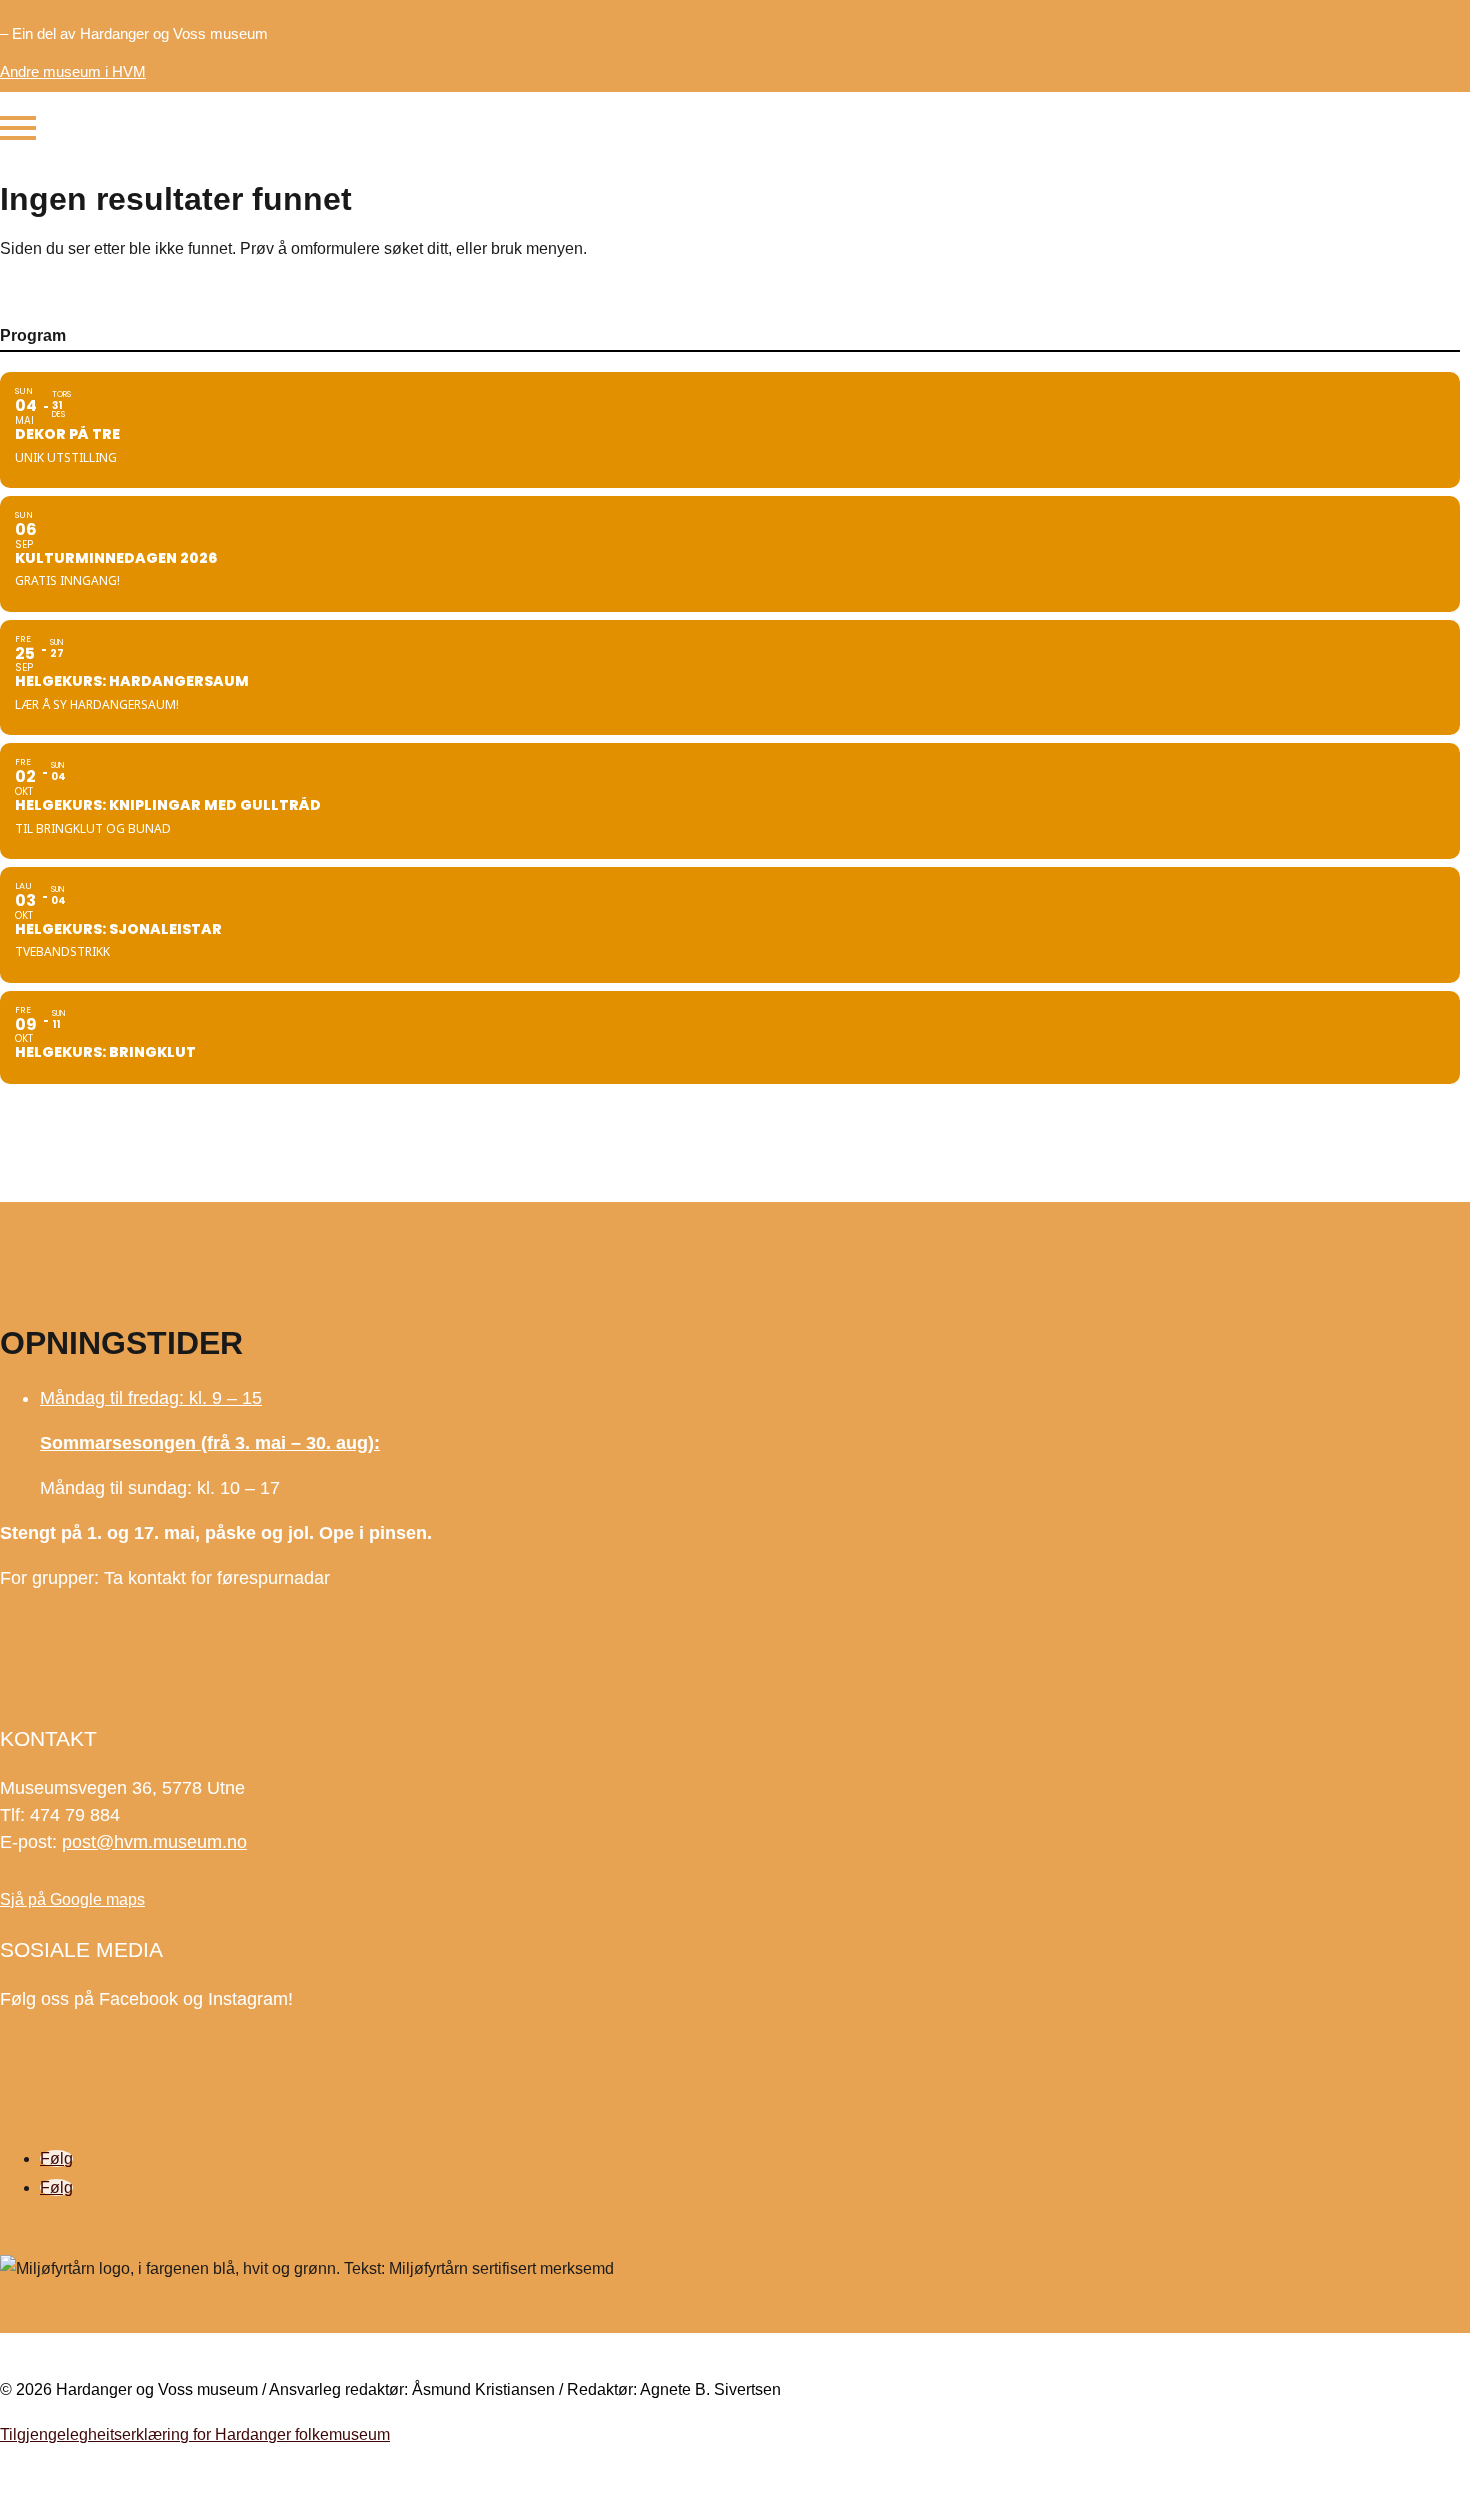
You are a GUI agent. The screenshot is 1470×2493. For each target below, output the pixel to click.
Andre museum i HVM (73, 71)
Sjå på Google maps (72, 1899)
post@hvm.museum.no (154, 1842)
